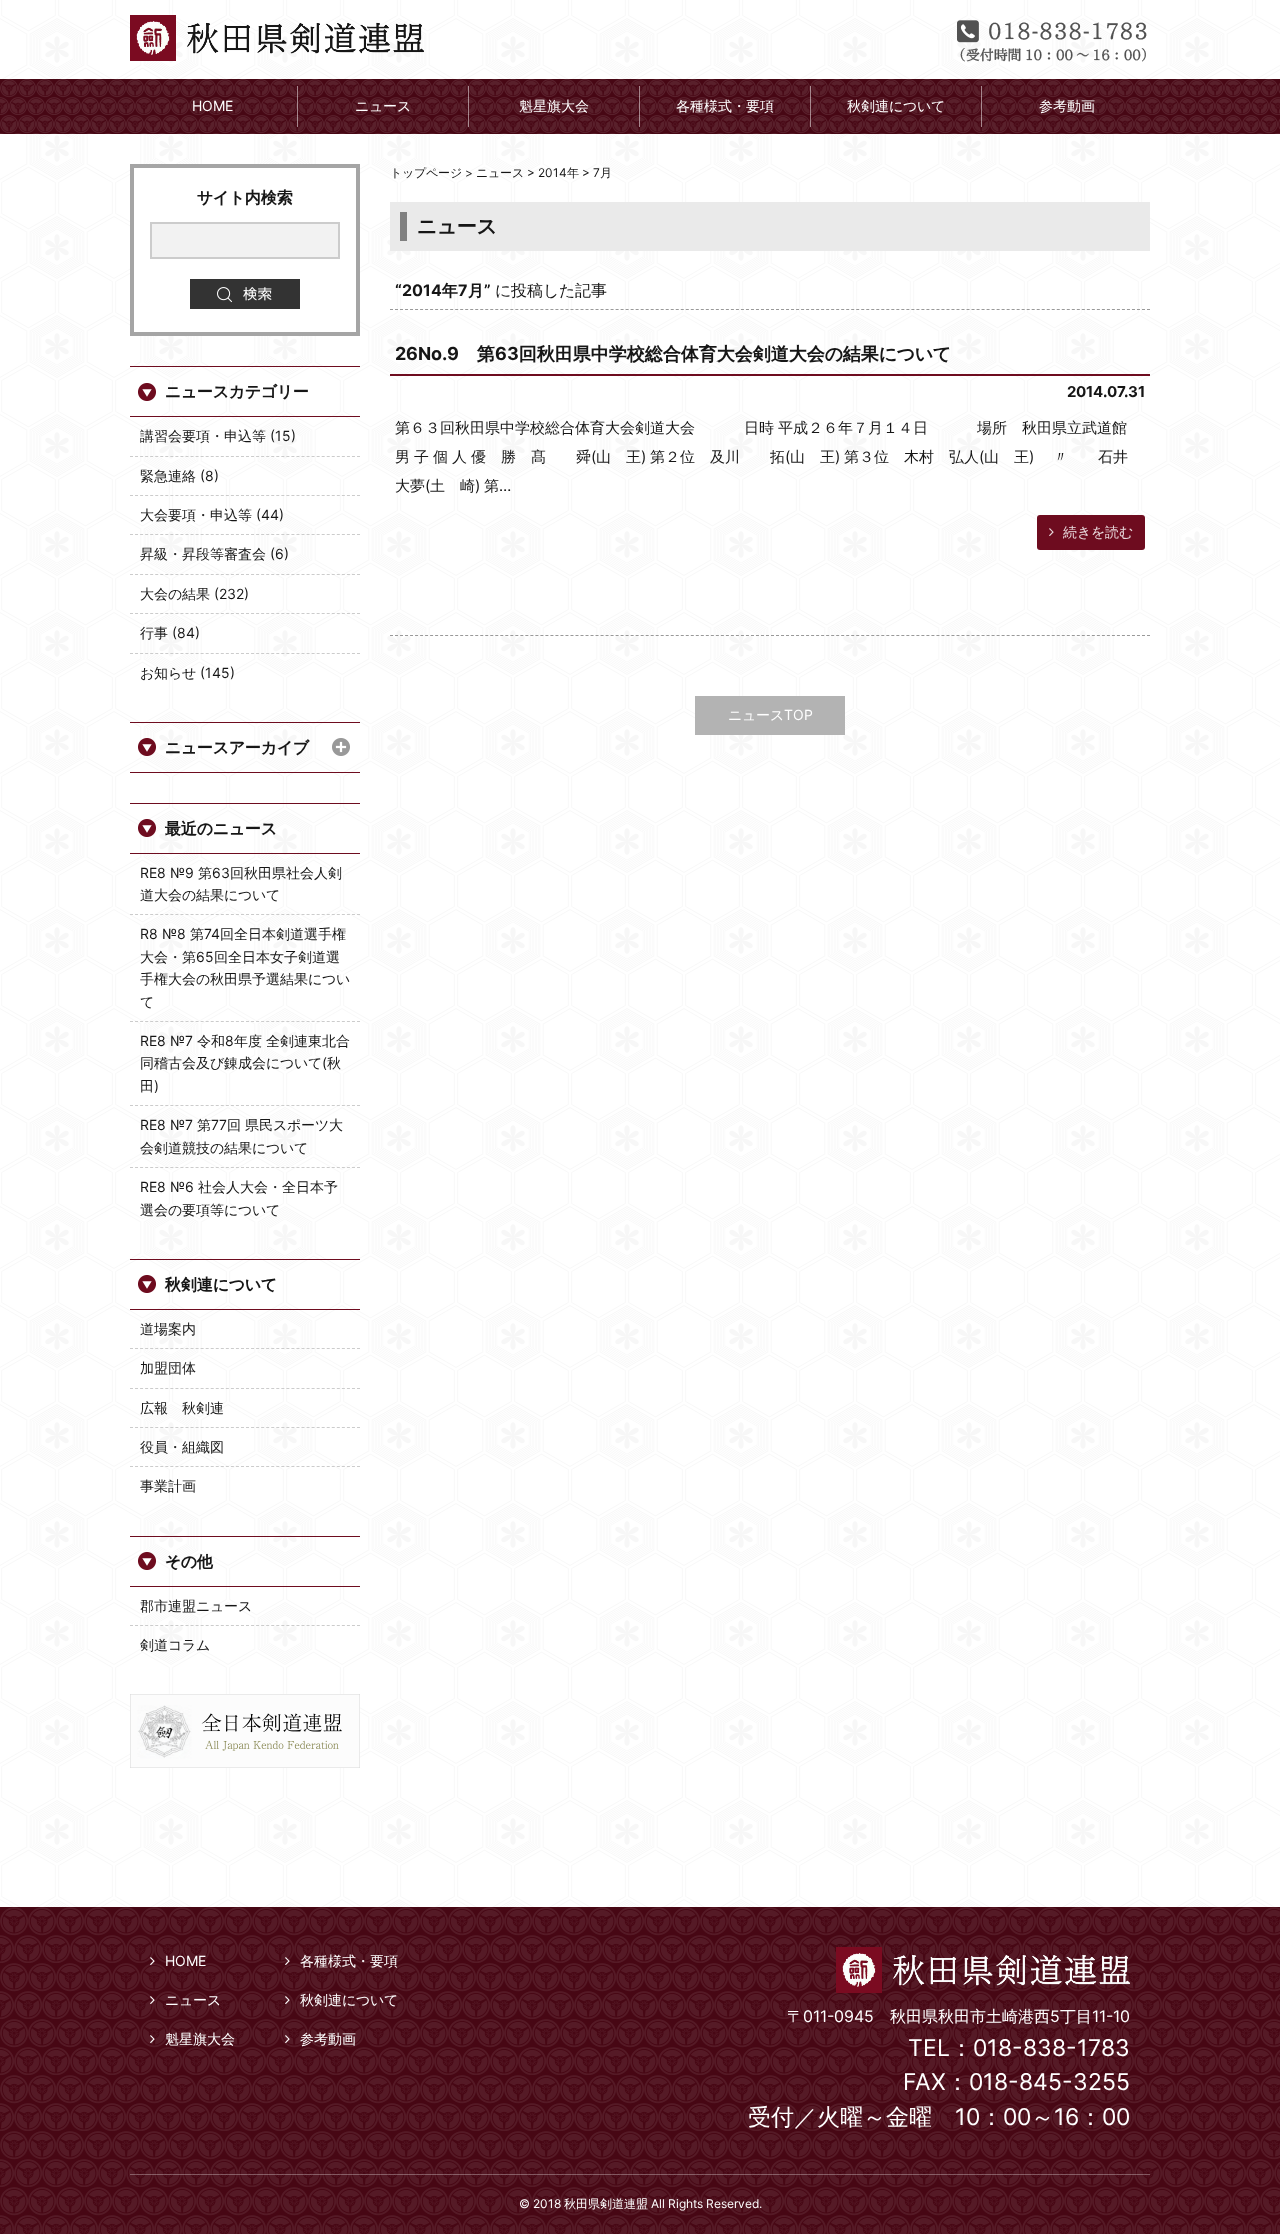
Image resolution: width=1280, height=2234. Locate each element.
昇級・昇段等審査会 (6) (214, 553)
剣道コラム (175, 1644)
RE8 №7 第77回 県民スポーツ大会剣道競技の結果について (241, 1135)
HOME (185, 1960)
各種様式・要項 (349, 1960)
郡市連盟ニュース (196, 1605)
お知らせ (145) (187, 672)
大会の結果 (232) (194, 593)
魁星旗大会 (200, 2038)
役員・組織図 (182, 1446)
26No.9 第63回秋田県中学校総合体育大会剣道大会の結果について (673, 353)
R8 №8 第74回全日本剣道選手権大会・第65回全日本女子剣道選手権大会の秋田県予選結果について (245, 967)
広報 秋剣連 (182, 1407)
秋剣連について (221, 1284)
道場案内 (168, 1328)
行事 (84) (170, 632)
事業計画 (168, 1485)
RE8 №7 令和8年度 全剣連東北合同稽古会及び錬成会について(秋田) (245, 1063)
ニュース (193, 1999)
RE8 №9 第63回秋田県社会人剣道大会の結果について (241, 883)
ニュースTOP (770, 714)
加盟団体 (168, 1367)
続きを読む (1096, 531)
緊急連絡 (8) (179, 475)
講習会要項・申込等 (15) (218, 435)
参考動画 (328, 2038)
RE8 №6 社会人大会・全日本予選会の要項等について (239, 1197)
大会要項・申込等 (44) (212, 514)
